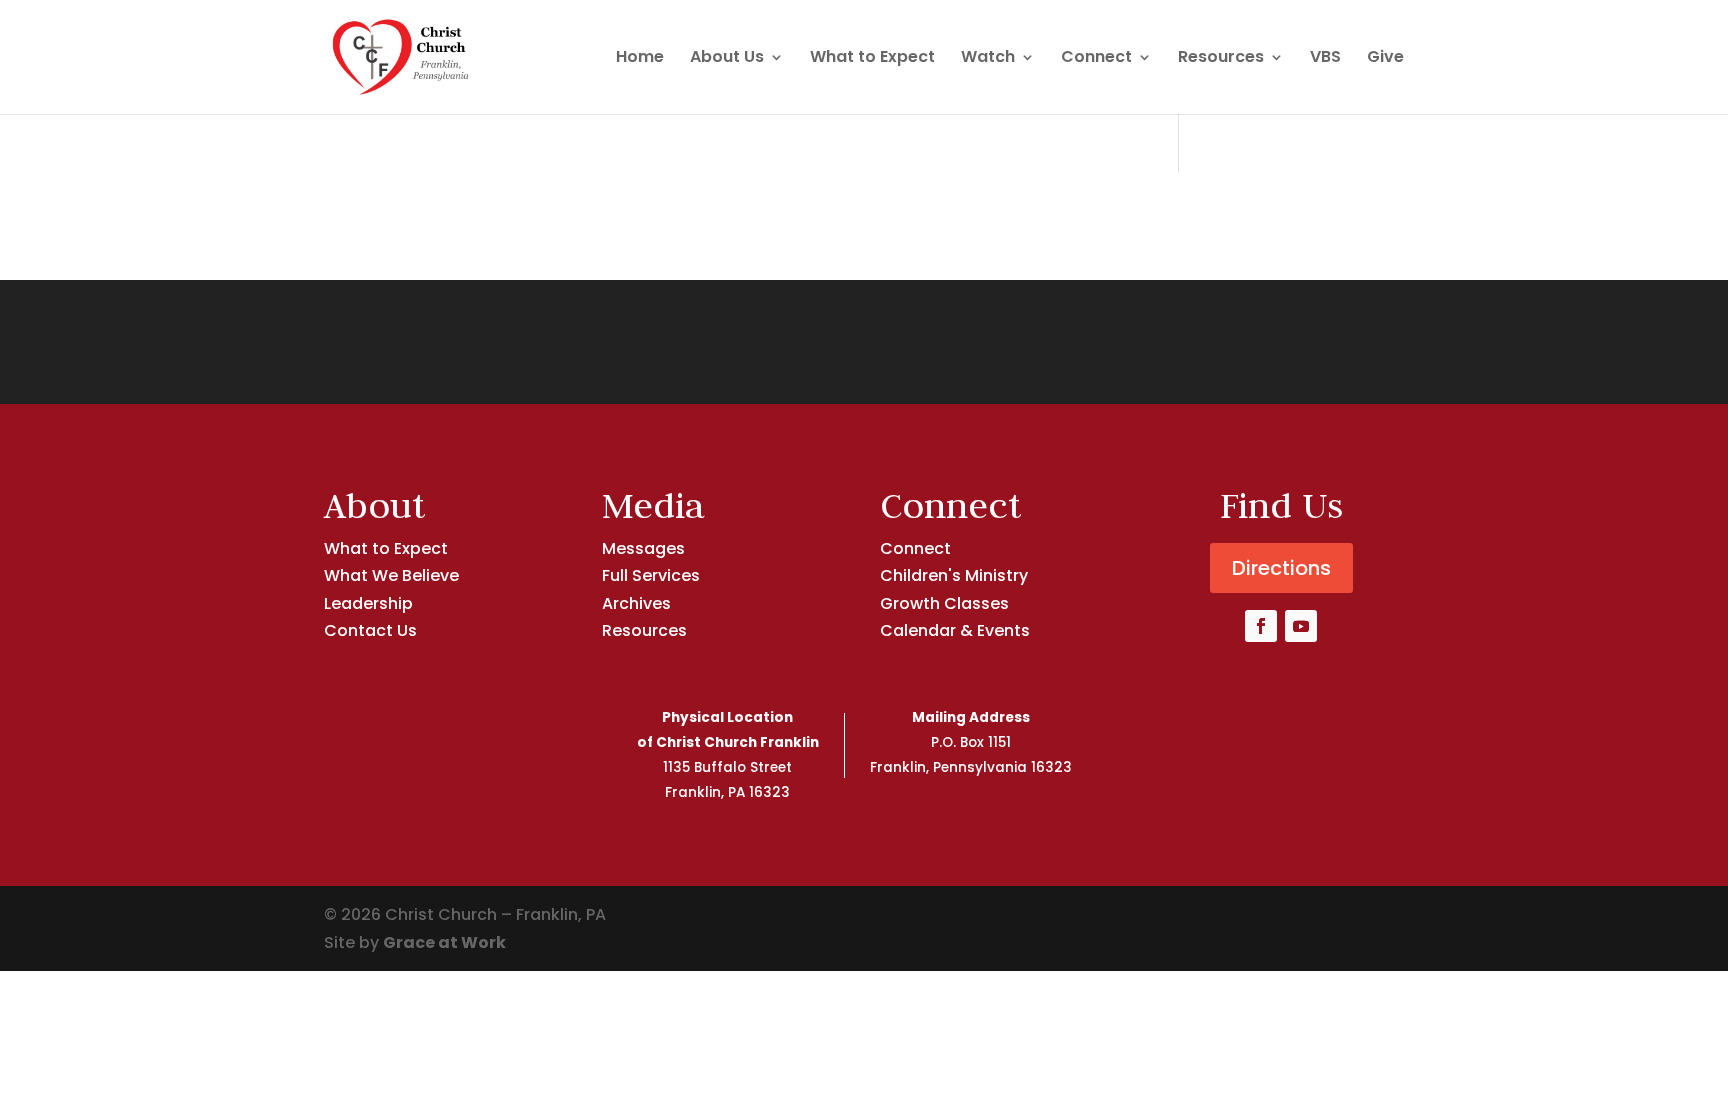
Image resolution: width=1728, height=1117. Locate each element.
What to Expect (872, 59)
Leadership (368, 603)
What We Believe (391, 575)
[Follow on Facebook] (1261, 626)
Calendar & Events (955, 630)
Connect (1096, 59)
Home (640, 59)
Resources (1221, 59)
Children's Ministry (954, 575)
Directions (1281, 568)
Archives (636, 603)
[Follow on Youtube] (1301, 626)
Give (1385, 59)
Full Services (651, 575)
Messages (643, 548)
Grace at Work (444, 942)
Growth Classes (944, 603)
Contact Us (370, 630)
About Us (727, 59)
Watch (988, 59)
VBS (1325, 59)
